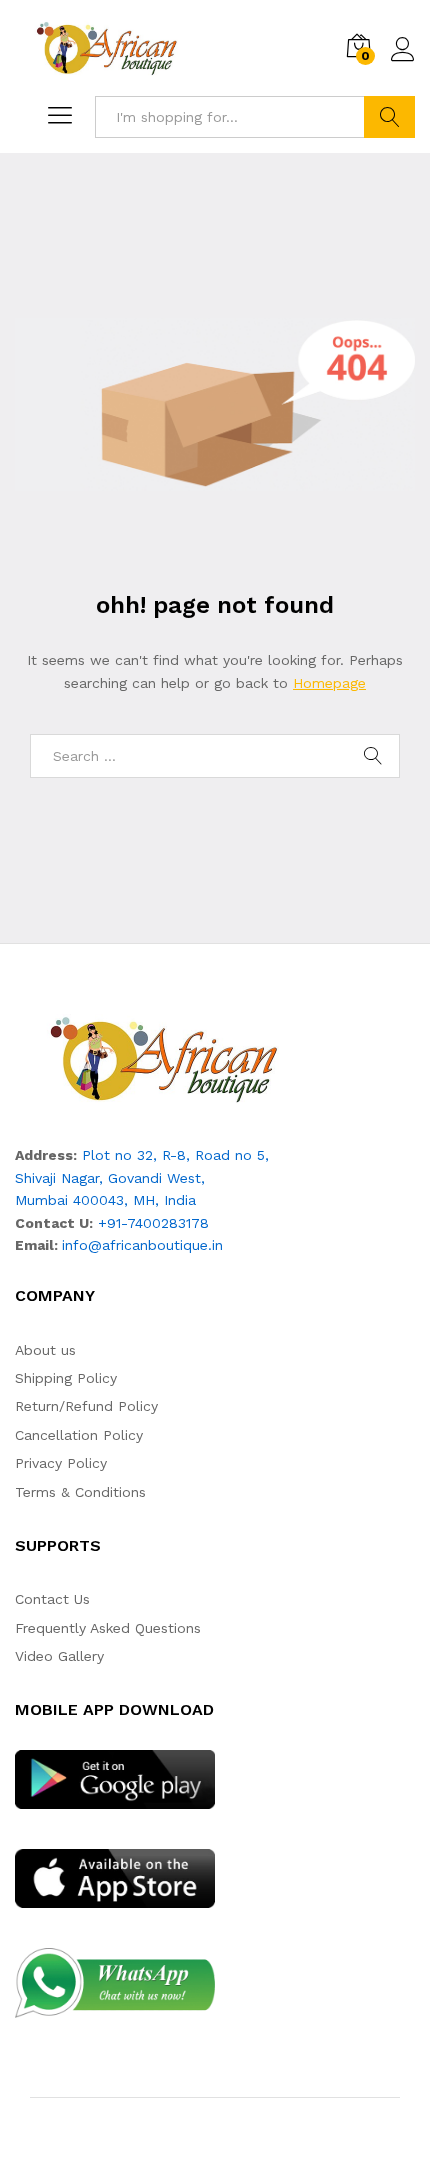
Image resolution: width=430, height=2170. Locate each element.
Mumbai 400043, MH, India (105, 1200)
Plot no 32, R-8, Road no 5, (175, 1155)
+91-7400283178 (153, 1223)
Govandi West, (156, 1178)
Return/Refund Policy (86, 1406)
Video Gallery (59, 1656)
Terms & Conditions (80, 1492)
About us (45, 1350)
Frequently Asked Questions (108, 1628)
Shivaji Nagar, (61, 1178)
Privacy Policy (61, 1463)
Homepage (329, 683)
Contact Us (52, 1599)
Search (389, 117)
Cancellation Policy (79, 1435)
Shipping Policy (66, 1378)
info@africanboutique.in (142, 1245)
